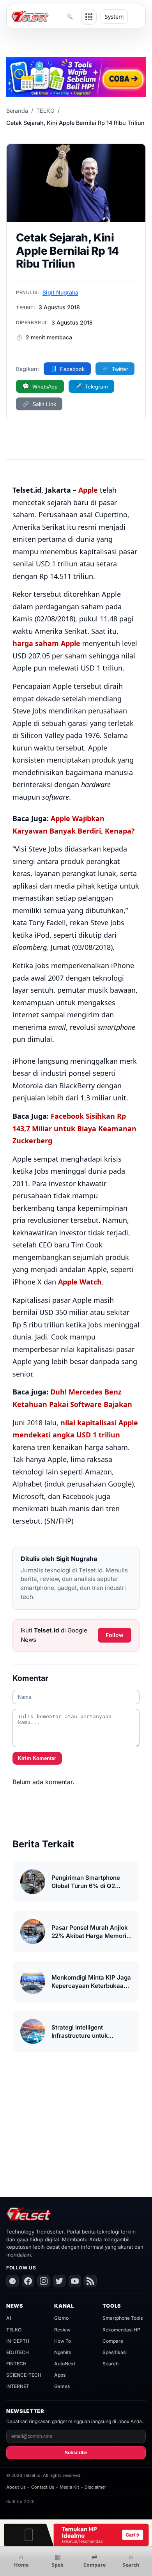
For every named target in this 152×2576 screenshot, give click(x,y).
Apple (88, 490)
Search (110, 2364)
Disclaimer (95, 2487)
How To (63, 2341)
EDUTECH (18, 2352)
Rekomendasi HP (121, 2330)
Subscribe (76, 2453)
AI (9, 2318)
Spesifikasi (115, 2352)
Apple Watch (80, 1282)
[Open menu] (89, 17)
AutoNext (65, 2364)
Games (62, 2386)
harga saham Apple (46, 643)
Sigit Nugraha (60, 292)
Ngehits (63, 2352)
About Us (16, 2487)
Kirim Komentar (37, 1758)
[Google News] (12, 2281)
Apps (60, 2375)
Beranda (17, 111)
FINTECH (16, 2364)
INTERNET (18, 2386)
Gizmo (61, 2318)
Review (62, 2330)
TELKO (45, 111)
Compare (113, 2341)
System (114, 17)
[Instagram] (44, 2281)
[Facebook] (28, 2281)
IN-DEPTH (18, 2341)
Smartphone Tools (123, 2318)
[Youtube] (75, 2281)
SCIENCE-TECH (24, 2375)
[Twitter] (59, 2281)
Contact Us (43, 2487)
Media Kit (69, 2487)
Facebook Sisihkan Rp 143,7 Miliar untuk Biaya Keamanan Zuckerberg (74, 1128)
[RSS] (90, 2281)
